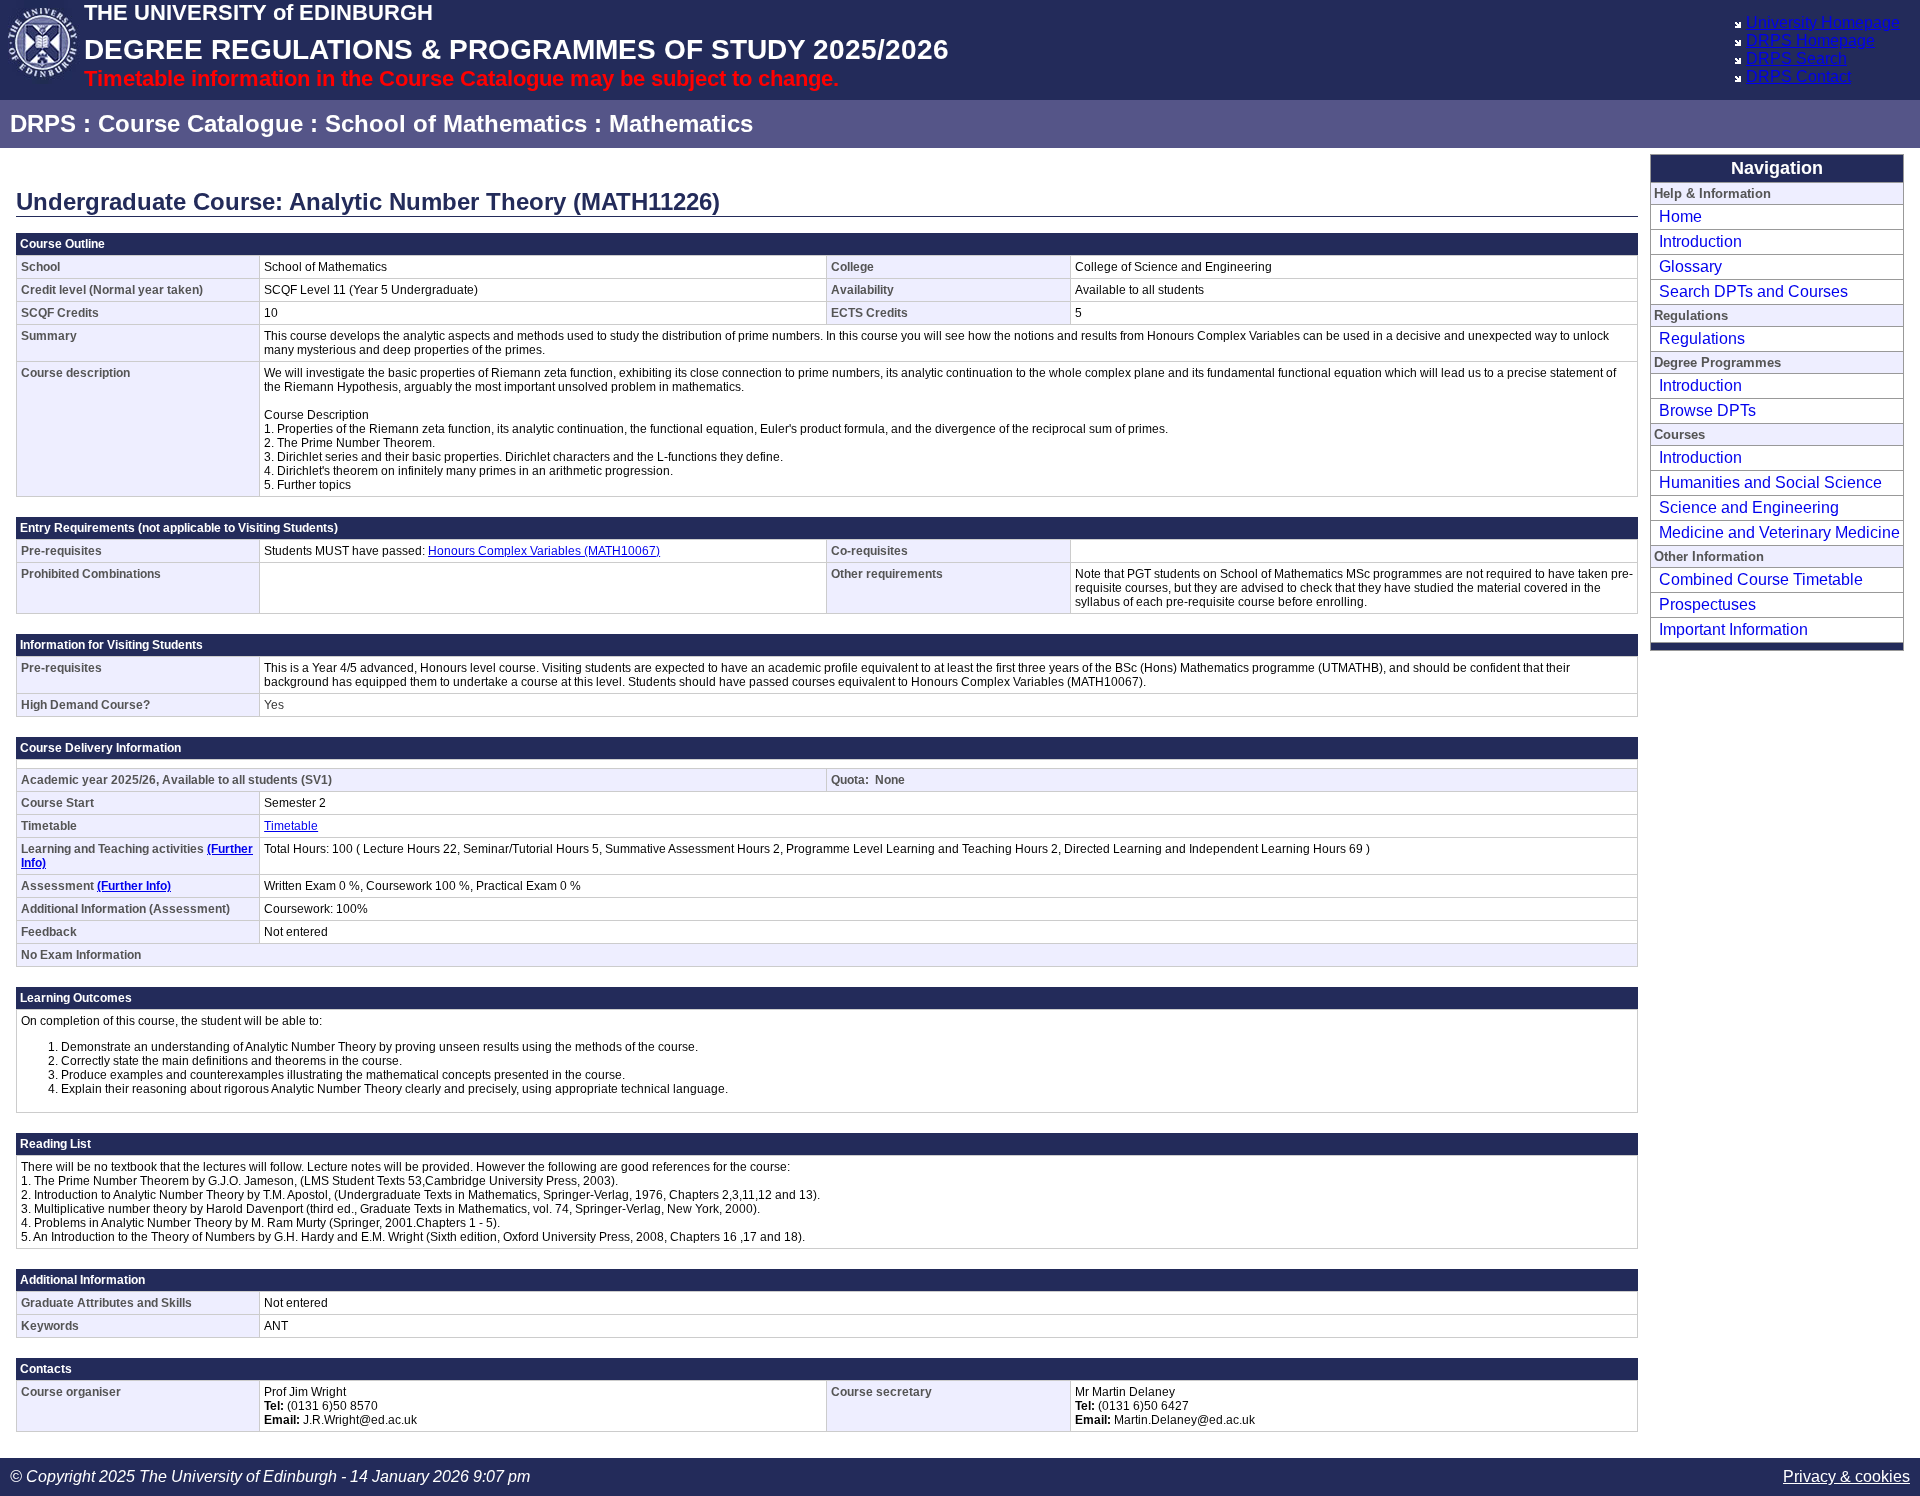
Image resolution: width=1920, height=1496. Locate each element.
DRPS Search (1796, 58)
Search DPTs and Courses (1753, 291)
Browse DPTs (1707, 410)
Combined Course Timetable (1761, 579)
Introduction (1700, 241)
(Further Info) (134, 886)
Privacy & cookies (1846, 1476)
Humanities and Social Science (1770, 482)
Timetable (291, 826)
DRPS (43, 123)
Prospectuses (1707, 604)
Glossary (1690, 266)
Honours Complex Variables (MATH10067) (544, 551)
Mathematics (681, 123)
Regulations (1702, 338)
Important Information (1733, 629)
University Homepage (1823, 22)
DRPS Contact (1798, 76)
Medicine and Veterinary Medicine (1779, 532)
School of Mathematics (456, 123)
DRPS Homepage (1810, 40)
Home (1680, 216)
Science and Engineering (1749, 507)
